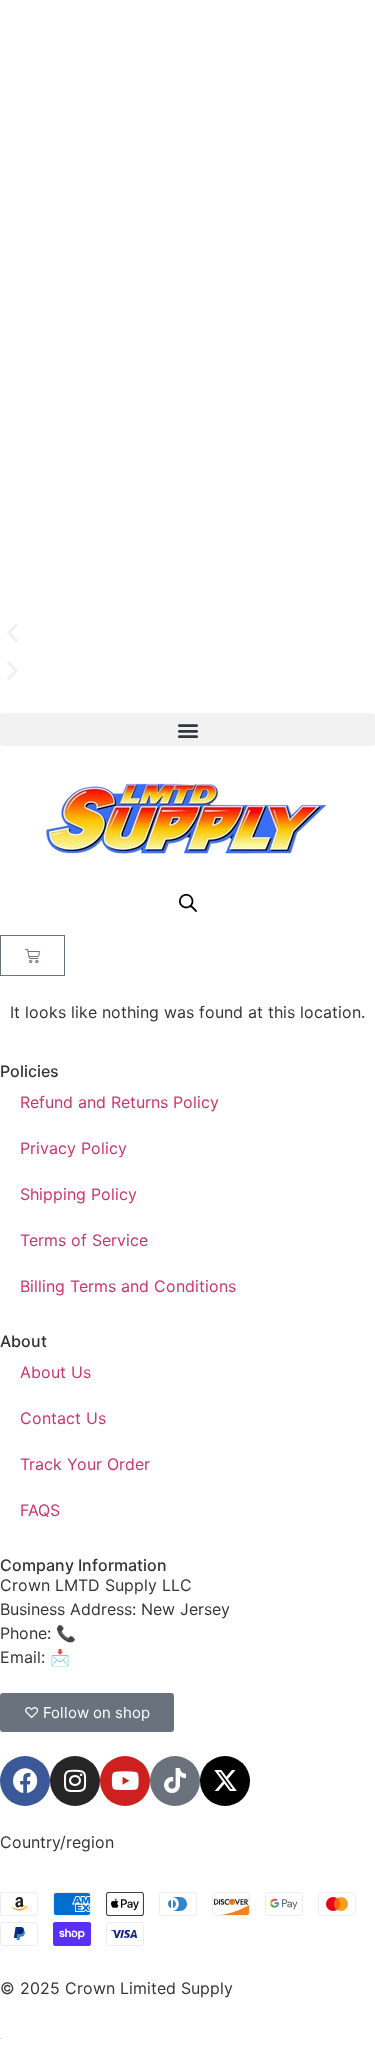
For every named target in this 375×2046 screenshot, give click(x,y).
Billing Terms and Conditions (128, 1286)
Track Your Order (85, 1464)
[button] (187, 633)
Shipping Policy (78, 1194)
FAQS (40, 1510)
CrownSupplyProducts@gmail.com (206, 1657)
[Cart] (32, 955)
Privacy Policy (73, 1148)
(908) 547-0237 (142, 1633)
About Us (55, 1372)
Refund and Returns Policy (119, 1102)
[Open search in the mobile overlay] (188, 902)
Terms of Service (84, 1240)
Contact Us (63, 1418)
